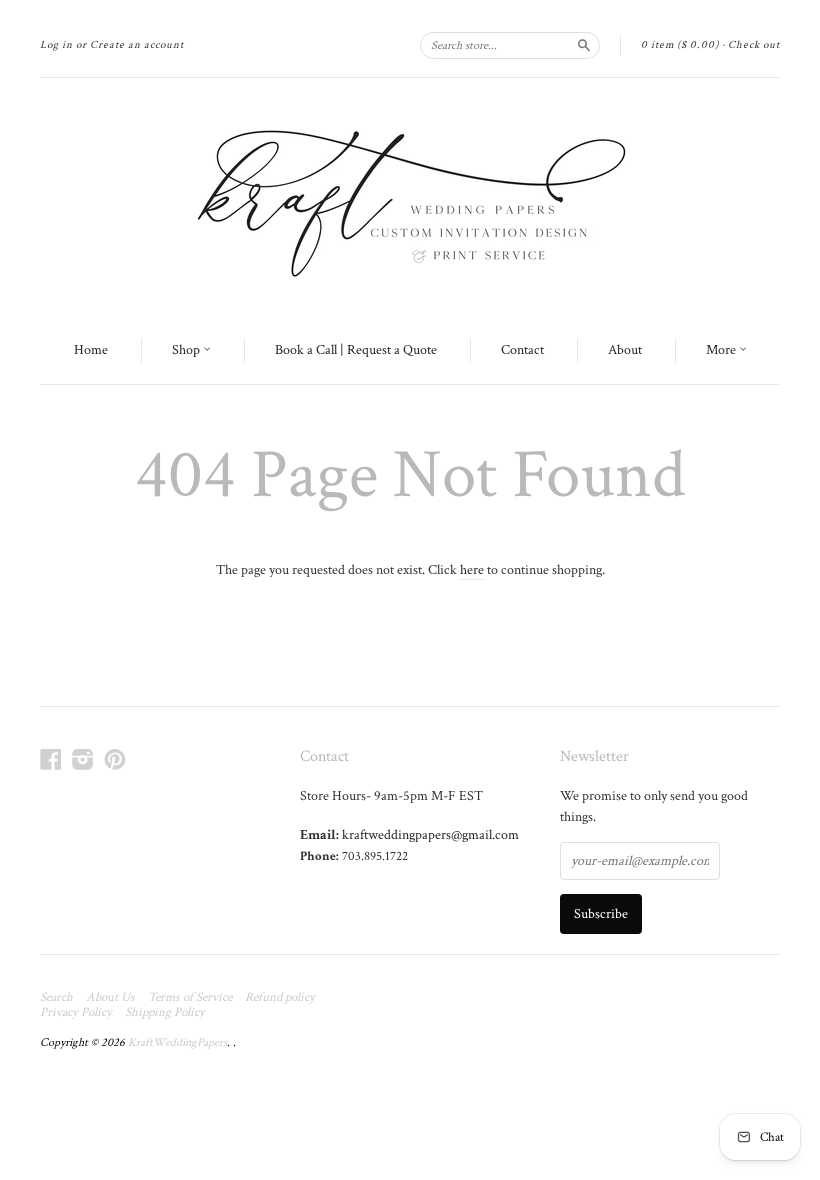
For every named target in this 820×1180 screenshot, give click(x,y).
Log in (56, 45)
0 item (680, 45)
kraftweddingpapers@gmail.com (430, 835)
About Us (110, 998)
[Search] (584, 45)
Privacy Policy (76, 1013)
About (625, 350)
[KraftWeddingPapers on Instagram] (83, 760)
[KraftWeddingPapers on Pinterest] (115, 760)
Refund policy (280, 998)
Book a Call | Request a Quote (356, 350)
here (472, 570)
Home (91, 350)
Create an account (137, 45)
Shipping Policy (165, 1013)
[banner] (410, 198)
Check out (754, 45)
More (722, 350)
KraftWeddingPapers (177, 1042)
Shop (187, 350)
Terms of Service (190, 998)
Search (56, 998)
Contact (522, 350)
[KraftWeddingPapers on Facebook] (51, 760)
